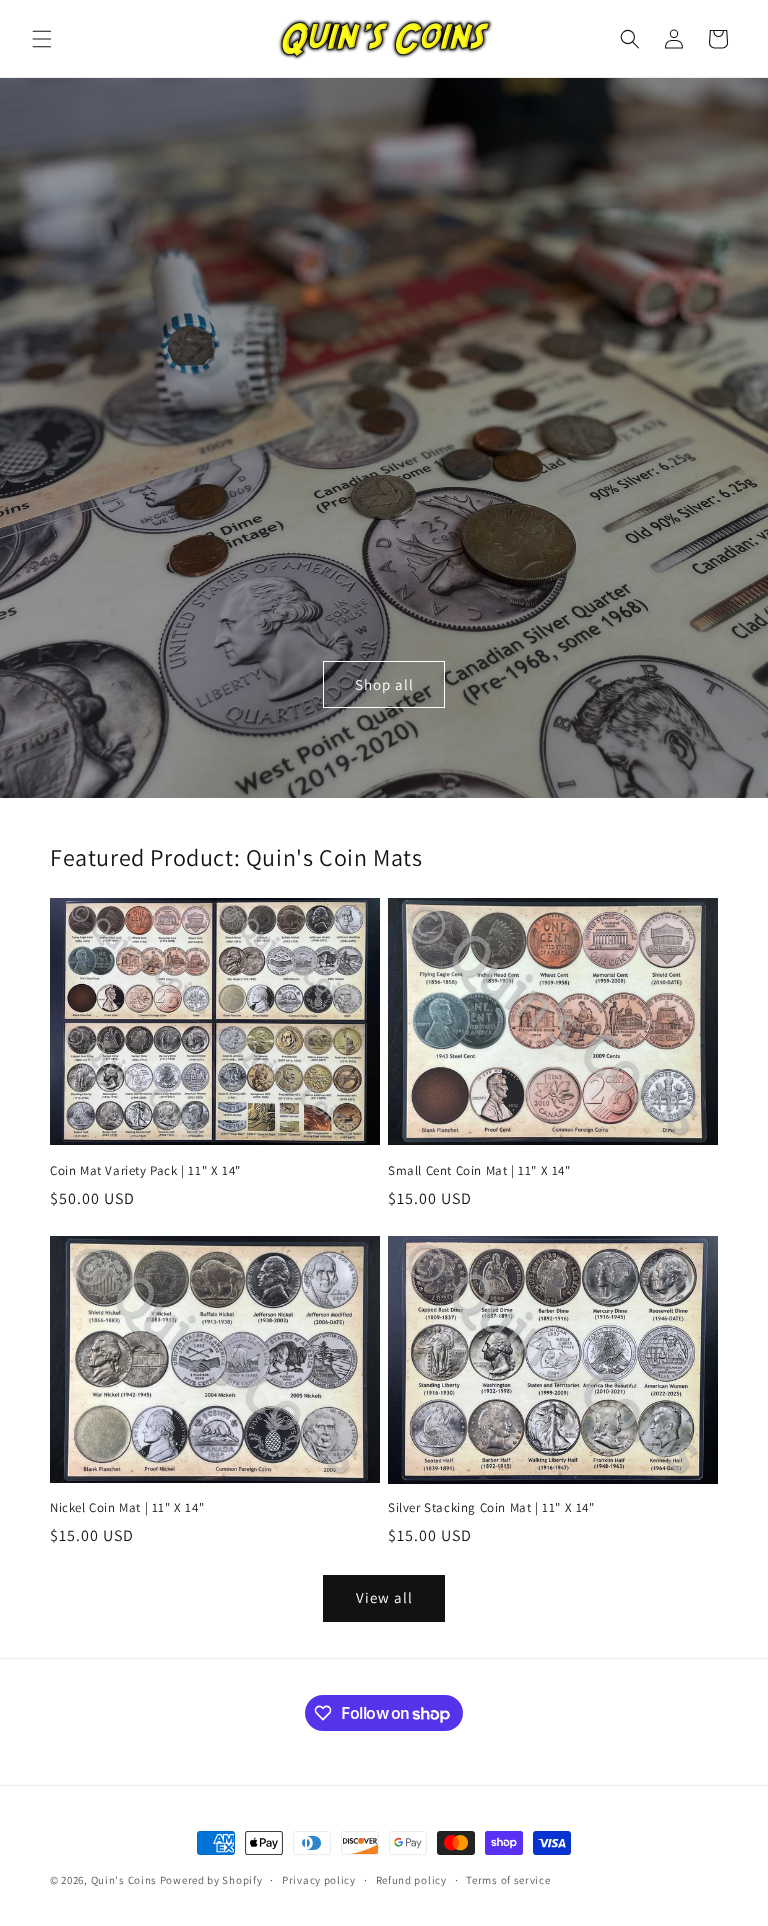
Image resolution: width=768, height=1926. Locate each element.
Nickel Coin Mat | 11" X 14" (127, 1508)
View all (384, 1597)
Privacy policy (319, 1880)
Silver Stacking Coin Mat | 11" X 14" (491, 1508)
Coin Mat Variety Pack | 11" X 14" (145, 1171)
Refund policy (411, 1880)
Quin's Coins (124, 1880)
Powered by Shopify (211, 1880)
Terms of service (508, 1880)
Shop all (384, 684)
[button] (42, 39)
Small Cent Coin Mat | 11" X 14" (479, 1171)
